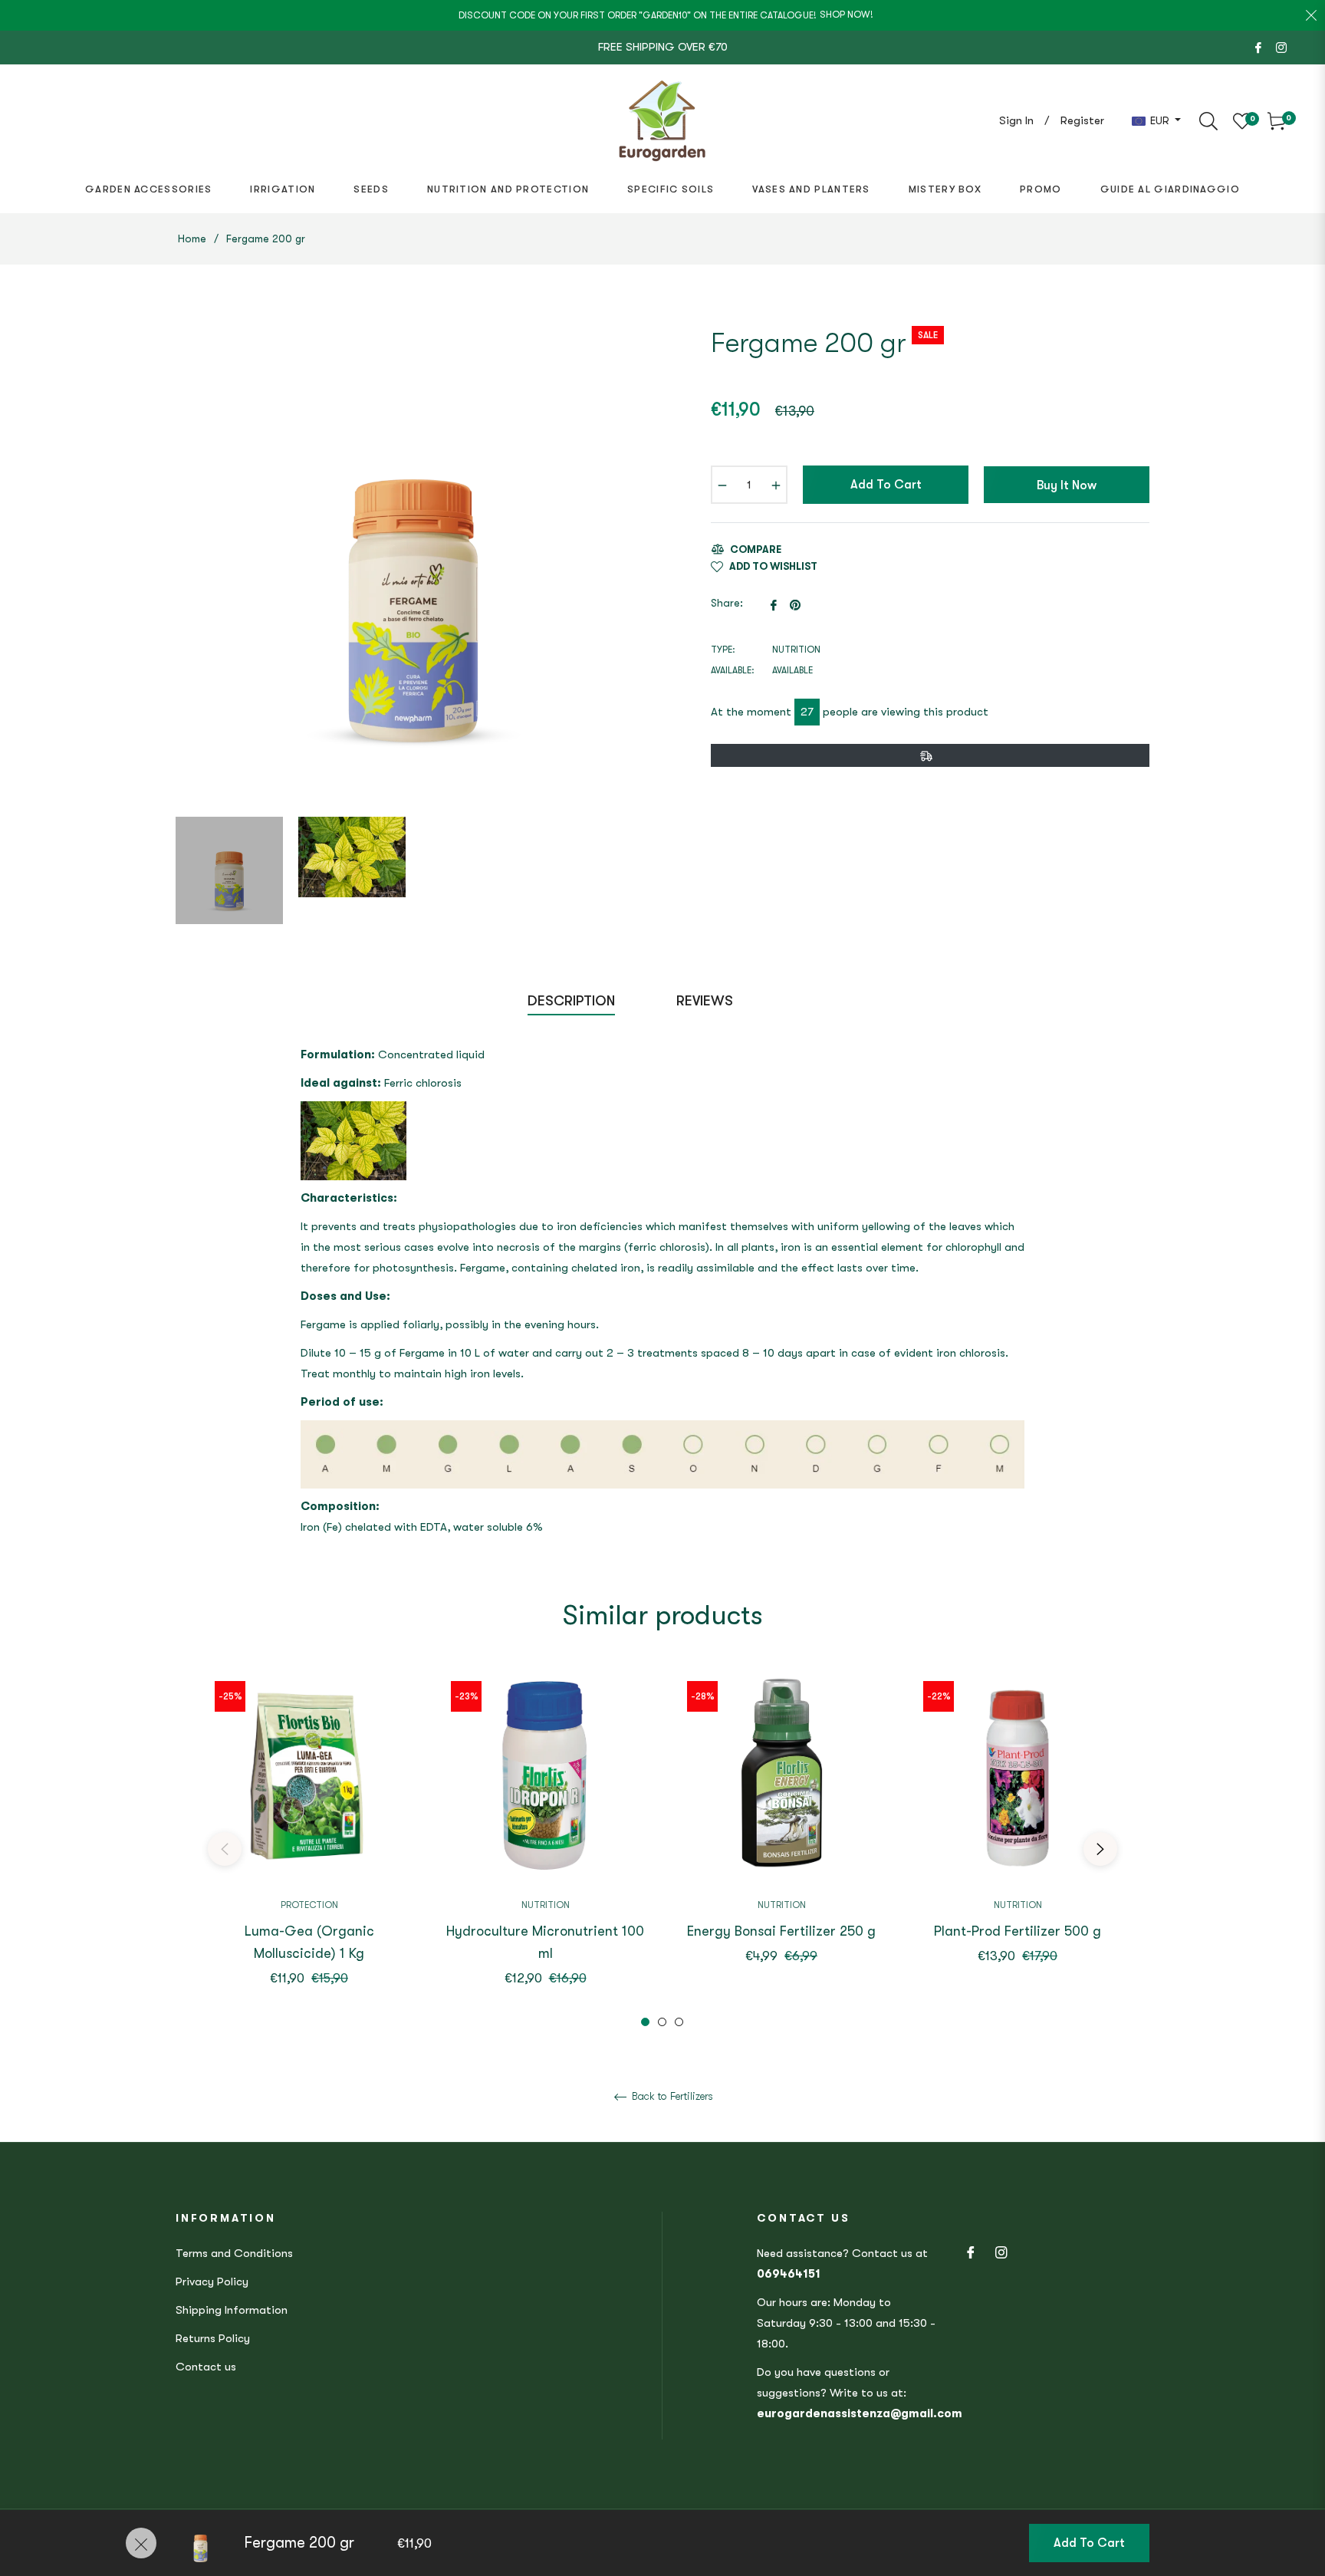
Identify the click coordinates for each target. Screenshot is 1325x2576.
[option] (309, 1849)
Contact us (206, 2367)
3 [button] (679, 2022)
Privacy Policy (212, 2282)
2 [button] (662, 2022)
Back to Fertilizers (671, 2096)
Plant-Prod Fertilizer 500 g (1018, 1931)
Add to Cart (1089, 2543)
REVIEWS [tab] (707, 1001)
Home (192, 239)
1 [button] (645, 2022)
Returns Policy (213, 2338)
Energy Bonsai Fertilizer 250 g (781, 1931)
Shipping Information (232, 2310)
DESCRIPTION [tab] (571, 1001)
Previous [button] (225, 1849)
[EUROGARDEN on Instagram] (1281, 47)
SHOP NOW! (847, 15)
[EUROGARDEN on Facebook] (1258, 47)
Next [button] (1100, 1849)
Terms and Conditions (234, 2253)
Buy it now (1067, 485)
